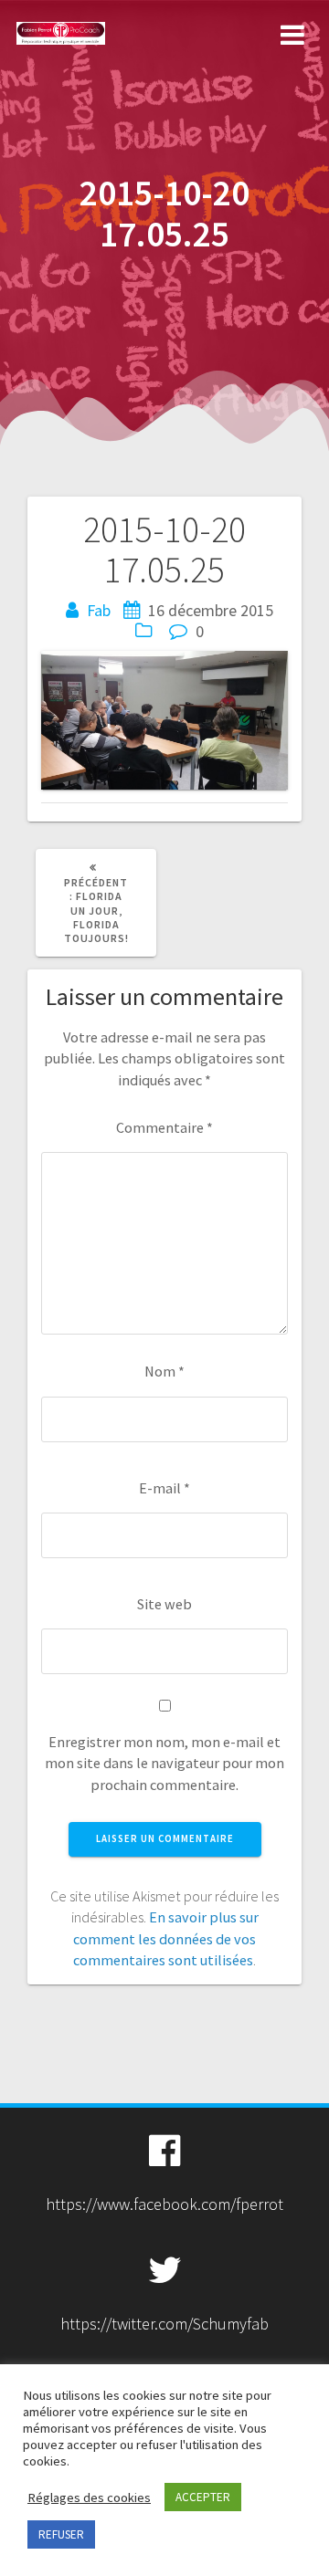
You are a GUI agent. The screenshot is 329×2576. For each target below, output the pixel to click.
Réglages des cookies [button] (89, 2497)
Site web (164, 1604)
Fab (99, 610)
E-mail (164, 1488)
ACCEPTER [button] (203, 2497)
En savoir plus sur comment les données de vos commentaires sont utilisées (166, 1938)
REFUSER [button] (61, 2534)
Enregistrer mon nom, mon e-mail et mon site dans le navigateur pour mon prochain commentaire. (164, 1763)
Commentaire (164, 1127)
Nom (164, 1371)
